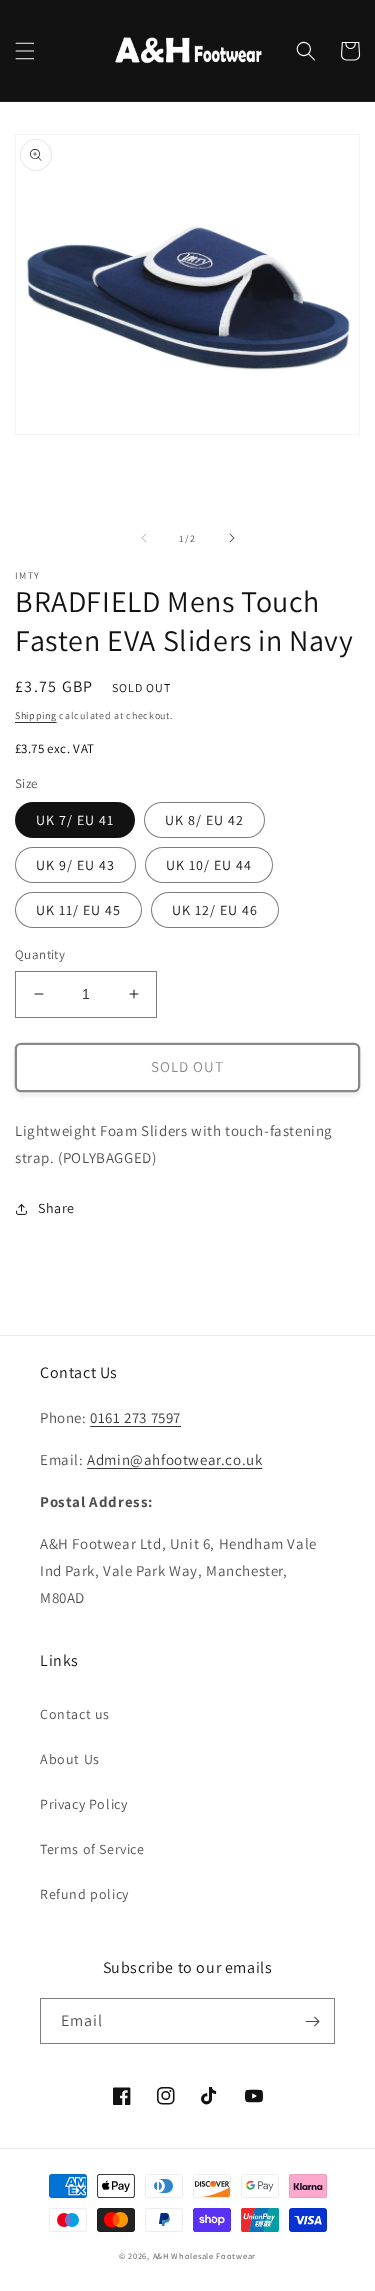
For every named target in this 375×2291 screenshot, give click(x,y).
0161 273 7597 (135, 1417)
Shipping (36, 715)
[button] (25, 51)
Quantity (40, 954)
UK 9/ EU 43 (75, 865)
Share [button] (56, 1208)
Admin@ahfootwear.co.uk (174, 1459)
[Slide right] (232, 538)
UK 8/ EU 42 (204, 820)
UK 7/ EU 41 (75, 820)
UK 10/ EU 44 (209, 865)
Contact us (75, 1714)
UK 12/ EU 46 (215, 910)
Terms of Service (92, 1849)
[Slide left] (144, 538)
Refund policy (84, 1894)
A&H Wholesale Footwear (204, 2255)
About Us (70, 1759)
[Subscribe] (312, 2021)
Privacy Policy (83, 1804)
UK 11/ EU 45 (78, 910)
